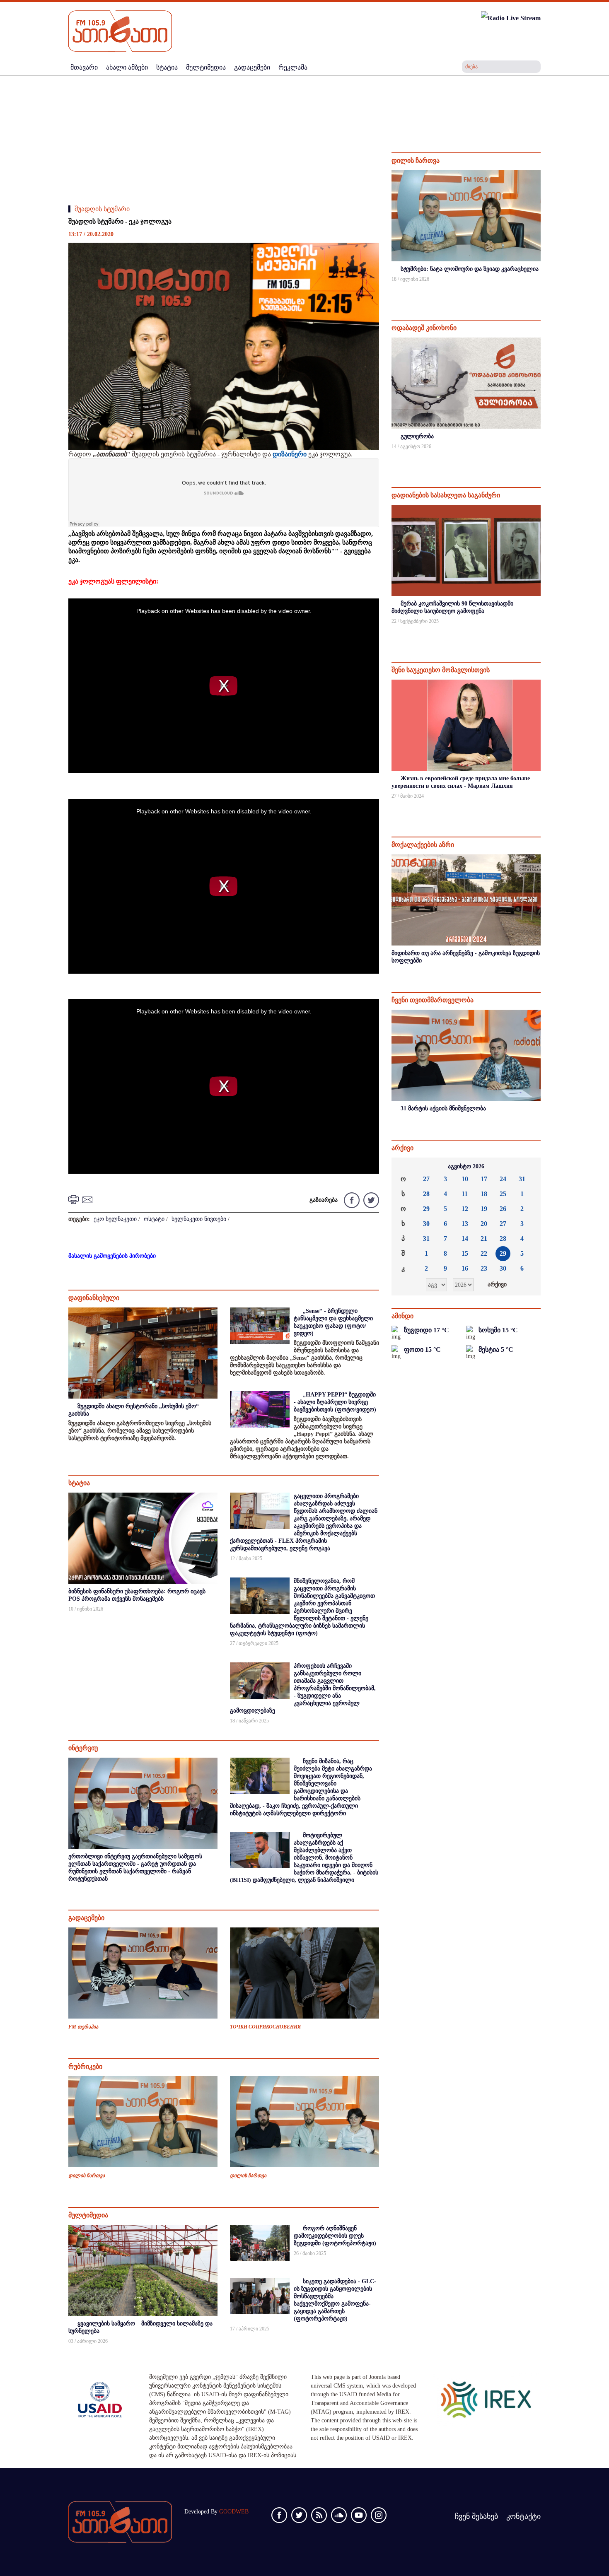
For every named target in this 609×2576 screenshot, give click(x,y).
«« (404, 1167)
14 (465, 1239)
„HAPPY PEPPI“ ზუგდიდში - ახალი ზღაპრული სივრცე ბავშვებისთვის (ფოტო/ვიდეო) (335, 1402)
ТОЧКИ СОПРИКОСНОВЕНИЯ (265, 2027)
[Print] (75, 1199)
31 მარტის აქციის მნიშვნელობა (443, 1108)
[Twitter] (370, 1200)
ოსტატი (154, 1219)
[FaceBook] (352, 1200)
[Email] (89, 1199)
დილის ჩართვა (87, 2176)
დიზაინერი (290, 454)
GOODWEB (234, 2512)
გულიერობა (417, 436)
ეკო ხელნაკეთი (115, 1219)
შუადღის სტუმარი (102, 209)
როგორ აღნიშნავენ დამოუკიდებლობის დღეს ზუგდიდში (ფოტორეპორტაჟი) (335, 2236)
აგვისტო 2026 (466, 1166)
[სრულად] (540, 290)
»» (528, 1167)
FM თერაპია (83, 2027)
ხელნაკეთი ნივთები (199, 1219)
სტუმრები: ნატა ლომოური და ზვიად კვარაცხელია (470, 269)
